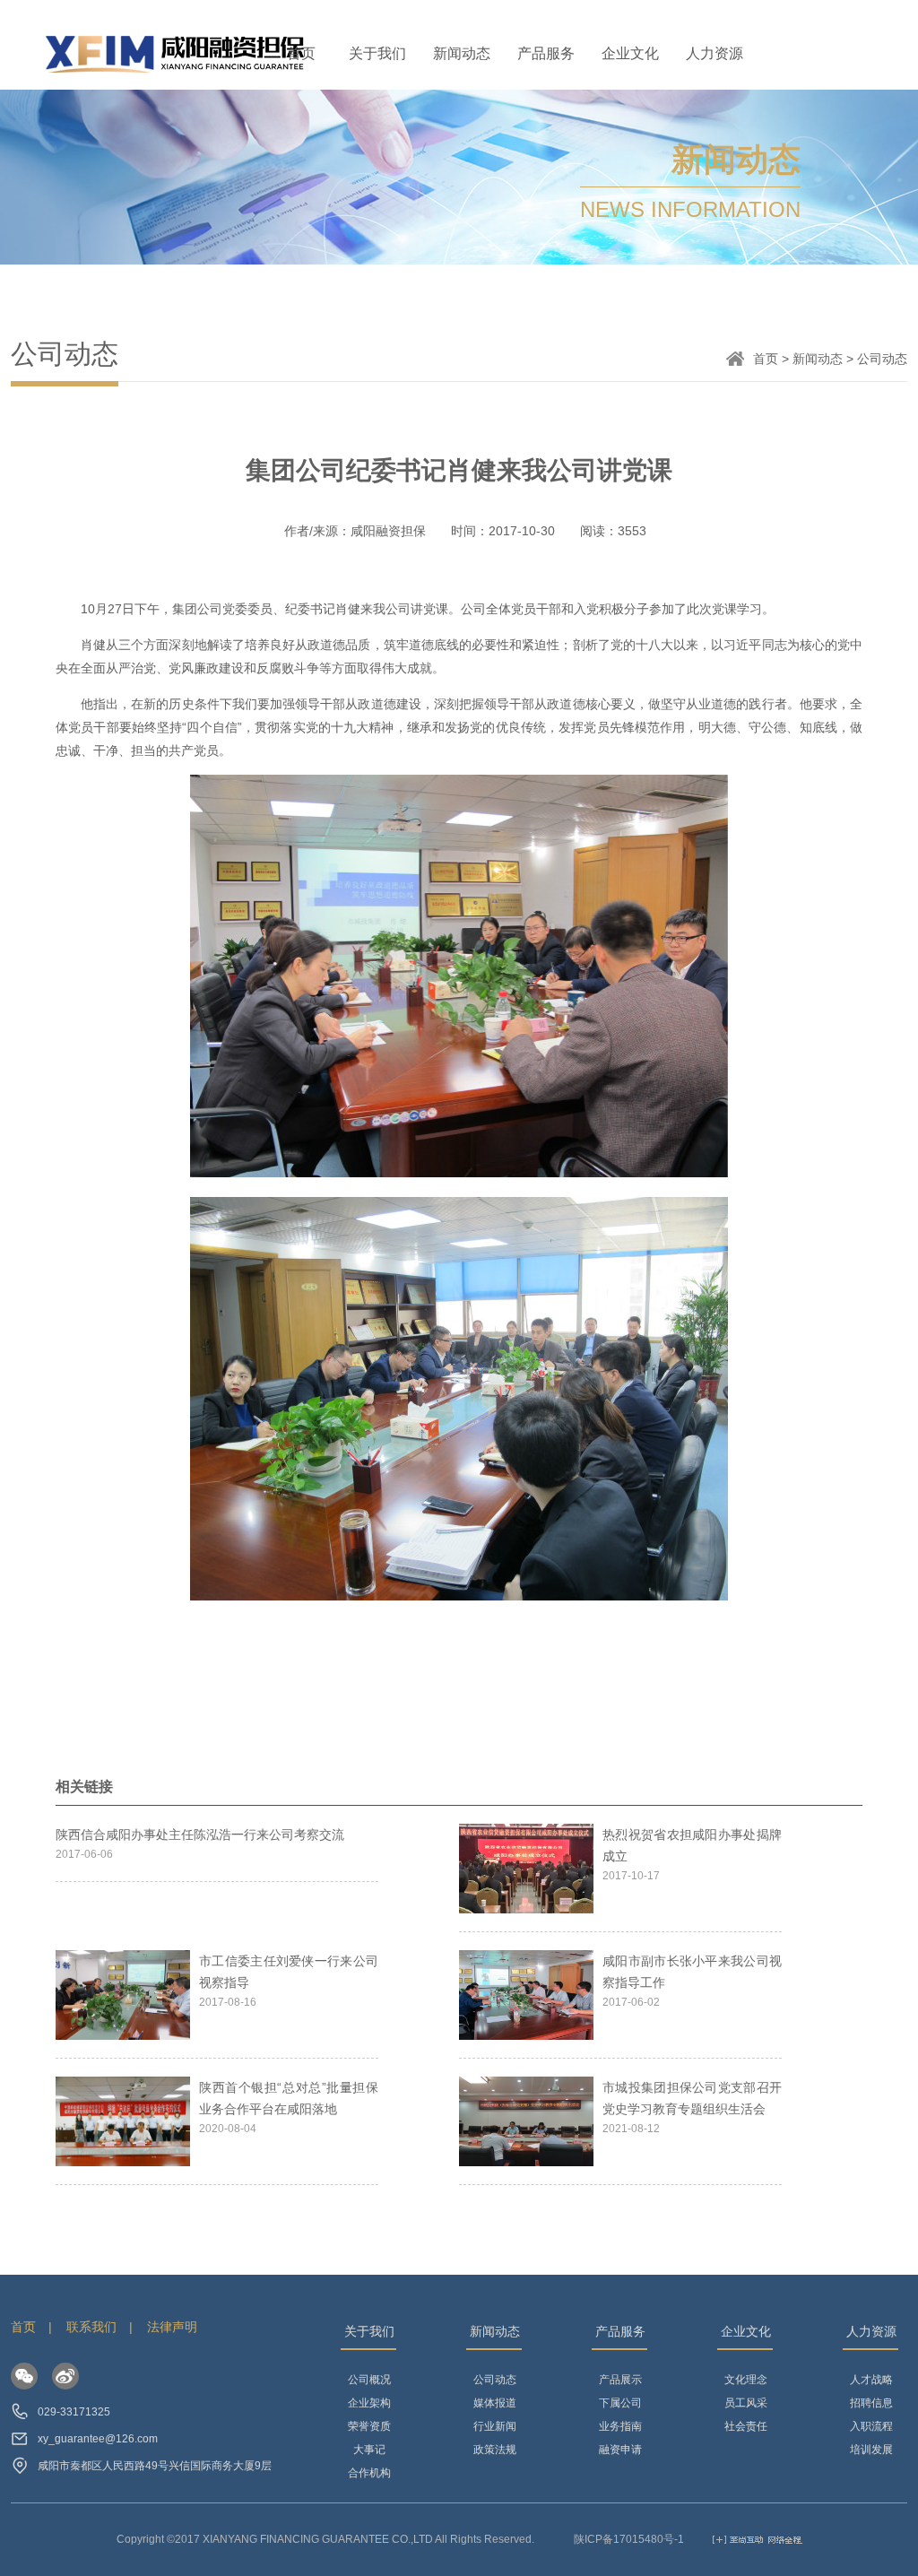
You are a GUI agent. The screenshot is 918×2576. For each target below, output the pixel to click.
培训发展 (871, 2450)
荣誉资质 (369, 2426)
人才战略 (871, 2380)
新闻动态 (462, 53)
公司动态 (495, 2380)
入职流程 (871, 2426)
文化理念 (746, 2380)
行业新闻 (495, 2426)
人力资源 (714, 53)
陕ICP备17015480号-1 (629, 2539)
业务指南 (620, 2426)
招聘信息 (871, 2403)
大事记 (369, 2450)
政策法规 (495, 2450)
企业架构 (369, 2403)
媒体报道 (495, 2403)
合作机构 (369, 2473)
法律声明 (172, 2327)
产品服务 (546, 53)
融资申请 (620, 2450)
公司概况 (369, 2380)
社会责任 (746, 2426)
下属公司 (620, 2403)
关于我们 (377, 53)
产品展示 (620, 2380)
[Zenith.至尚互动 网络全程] (758, 2539)
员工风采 (746, 2403)
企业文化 (630, 53)
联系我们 (91, 2327)
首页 (301, 53)
